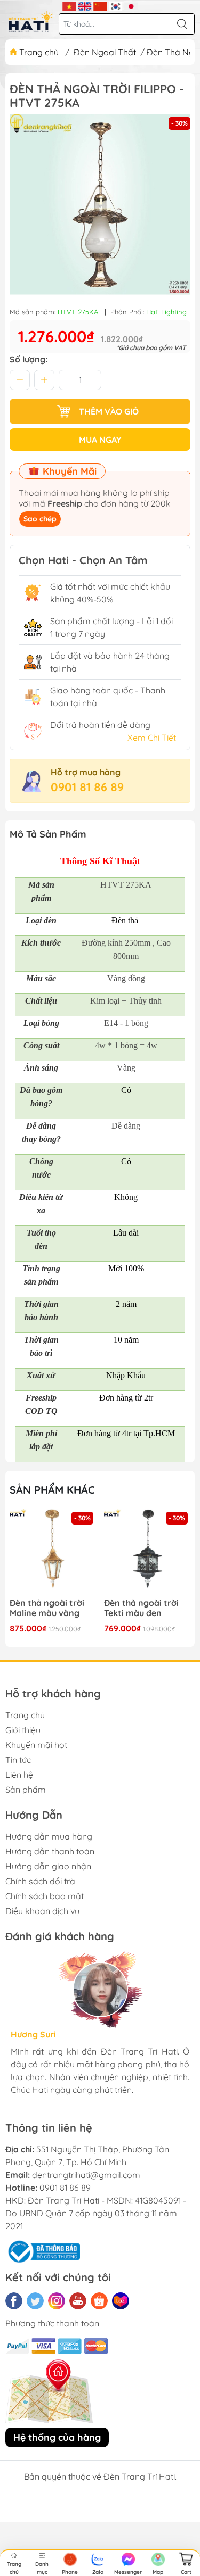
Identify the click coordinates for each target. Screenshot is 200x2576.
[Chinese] (100, 5)
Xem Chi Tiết (152, 738)
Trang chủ (39, 52)
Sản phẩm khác (52, 1490)
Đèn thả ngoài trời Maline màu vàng (47, 1608)
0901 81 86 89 (87, 787)
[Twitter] (35, 2301)
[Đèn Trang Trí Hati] (31, 21)
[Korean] (115, 5)
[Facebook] (14, 2301)
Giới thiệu (23, 1730)
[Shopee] (99, 2301)
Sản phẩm (26, 1790)
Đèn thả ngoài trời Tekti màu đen (141, 1608)
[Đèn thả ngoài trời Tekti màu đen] (147, 1552)
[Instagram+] (57, 2301)
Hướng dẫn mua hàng (49, 1836)
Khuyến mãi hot (36, 1745)
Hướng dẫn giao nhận (48, 1866)
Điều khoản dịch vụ (42, 1911)
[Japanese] (131, 5)
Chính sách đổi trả (40, 1881)
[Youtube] (78, 2301)
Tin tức (18, 1760)
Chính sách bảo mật (45, 1896)
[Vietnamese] (69, 5)
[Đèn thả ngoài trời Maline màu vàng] (53, 1552)
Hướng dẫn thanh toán (50, 1851)
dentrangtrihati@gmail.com (86, 2175)
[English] (85, 5)
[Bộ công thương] (43, 2251)
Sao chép (40, 519)
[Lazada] (121, 2301)
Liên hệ (19, 1775)
